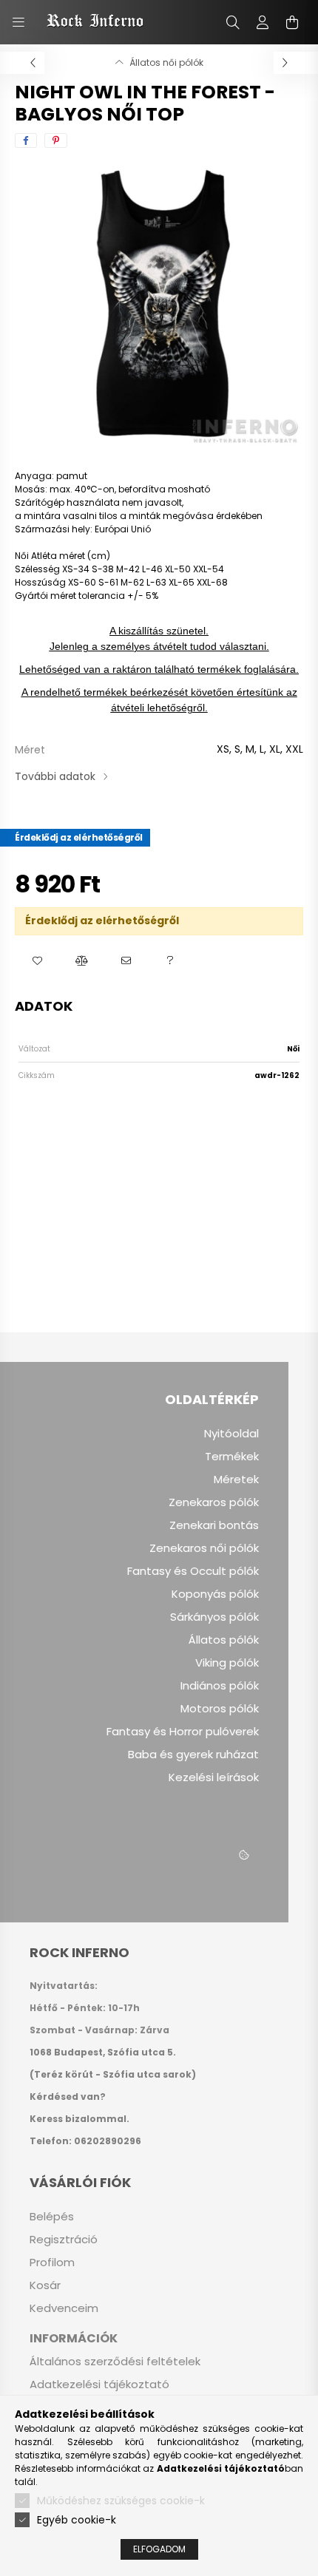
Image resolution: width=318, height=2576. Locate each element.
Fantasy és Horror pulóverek (183, 1732)
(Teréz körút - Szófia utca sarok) (113, 2074)
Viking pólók (227, 1663)
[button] (37, 961)
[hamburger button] (18, 22)
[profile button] (263, 22)
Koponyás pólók (215, 1594)
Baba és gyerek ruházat (193, 1755)
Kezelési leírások (214, 1777)
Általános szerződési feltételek (115, 2362)
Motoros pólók (220, 1709)
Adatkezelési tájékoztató (99, 2385)
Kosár (45, 2285)
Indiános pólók (220, 1686)
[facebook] (26, 140)
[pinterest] (56, 140)
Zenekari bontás (214, 1525)
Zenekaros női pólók (204, 1548)
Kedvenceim (64, 2308)
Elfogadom (159, 2549)
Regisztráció (64, 2240)
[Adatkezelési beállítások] (244, 1856)
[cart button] (292, 22)
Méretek (236, 1479)
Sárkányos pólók (214, 1617)
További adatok (55, 776)
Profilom (52, 2263)
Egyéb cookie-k (77, 2520)
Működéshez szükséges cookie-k (121, 2501)
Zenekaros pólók (214, 1502)
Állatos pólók (224, 1640)
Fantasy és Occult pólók (193, 1571)
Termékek (232, 1457)
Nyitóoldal (231, 1434)
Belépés (52, 2217)
